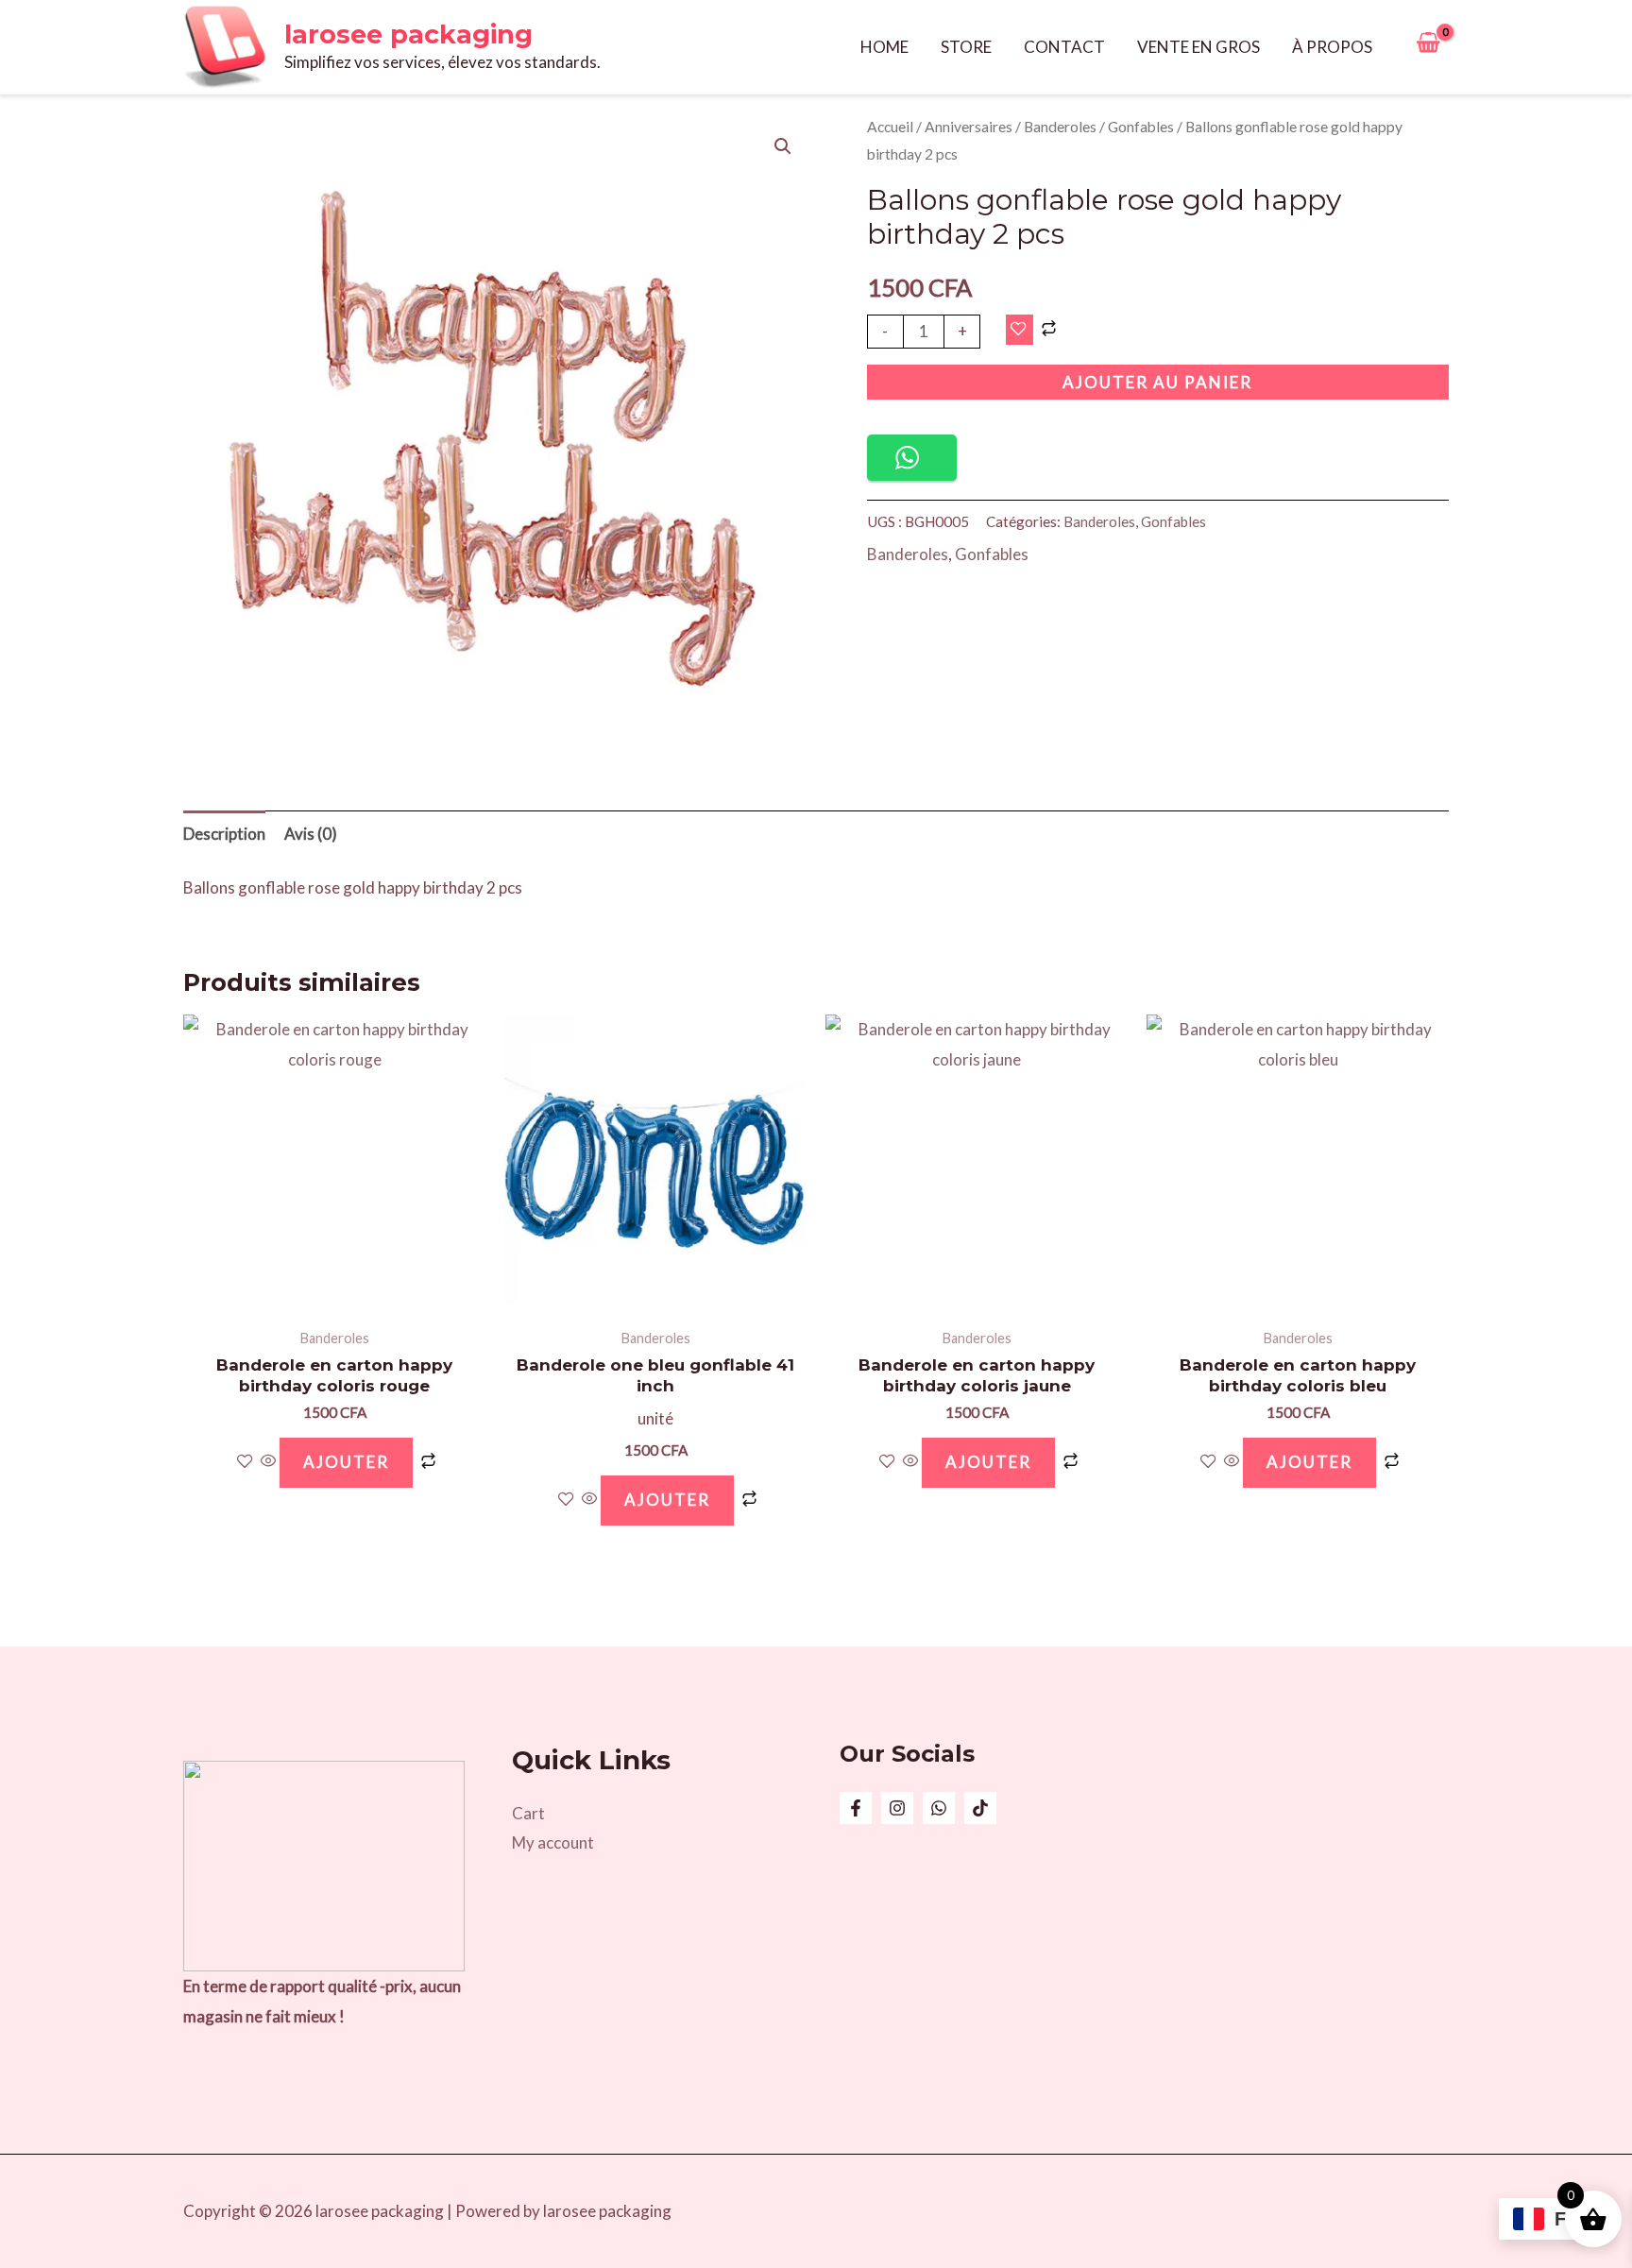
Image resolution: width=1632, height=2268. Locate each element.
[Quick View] (269, 1462)
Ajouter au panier (1157, 382)
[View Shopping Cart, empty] (1428, 47)
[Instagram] (897, 1808)
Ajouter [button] (346, 1462)
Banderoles (1060, 127)
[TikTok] (980, 1808)
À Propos (1332, 47)
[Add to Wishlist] (1020, 330)
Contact (1064, 47)
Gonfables (1141, 127)
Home (884, 47)
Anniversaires (969, 127)
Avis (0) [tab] (311, 834)
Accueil (890, 127)
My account (553, 1842)
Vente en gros (1198, 47)
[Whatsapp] (939, 1808)
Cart (528, 1813)
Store (966, 47)
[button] (783, 146)
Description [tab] (224, 834)
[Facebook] (856, 1808)
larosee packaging (408, 34)
